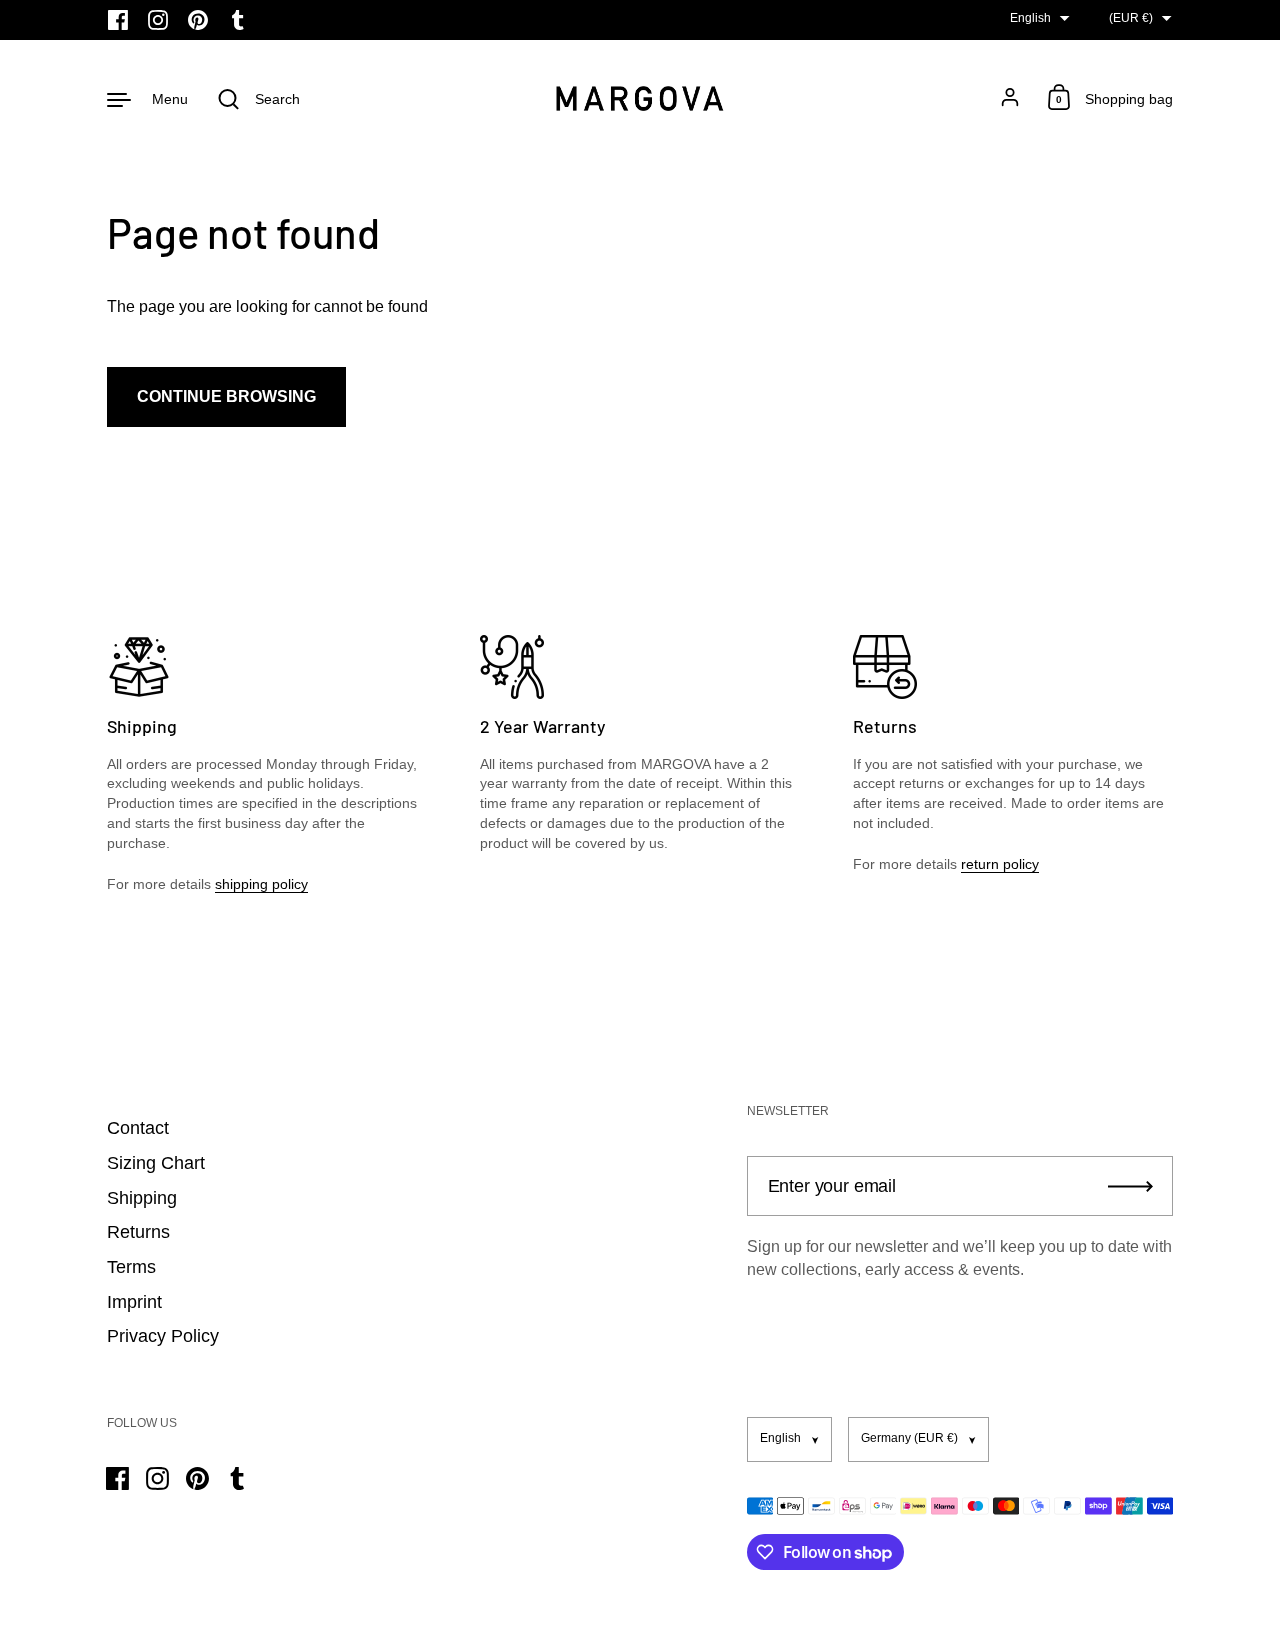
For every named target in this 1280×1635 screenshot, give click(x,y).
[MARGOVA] (639, 98)
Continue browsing (226, 396)
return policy (1000, 864)
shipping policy (261, 884)
